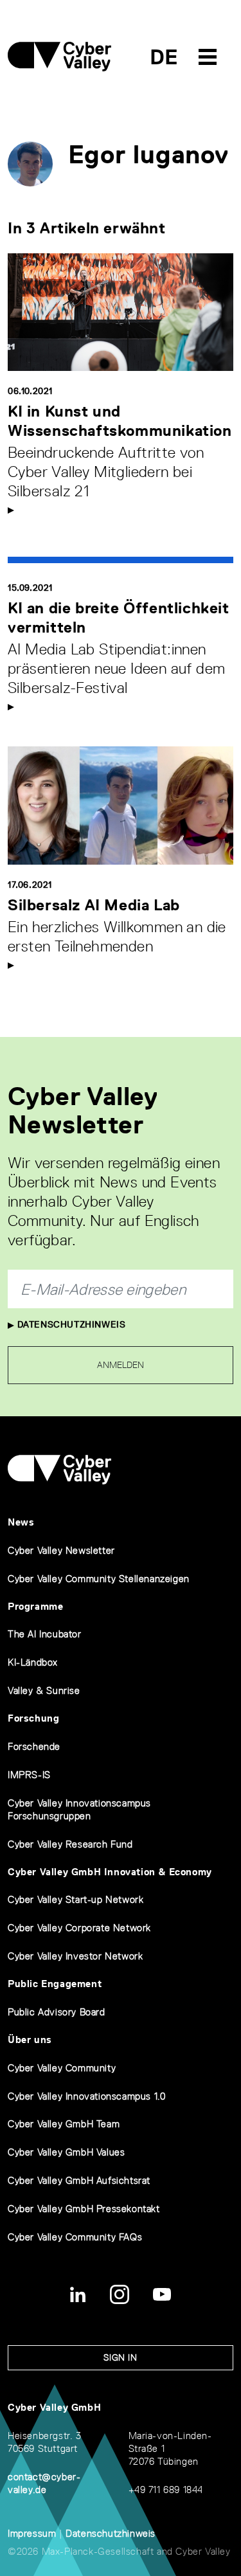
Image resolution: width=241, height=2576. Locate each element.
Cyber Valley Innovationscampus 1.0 (86, 2096)
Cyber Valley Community (62, 2068)
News (21, 1522)
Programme (35, 1606)
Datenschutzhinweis (70, 1324)
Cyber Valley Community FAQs (75, 2237)
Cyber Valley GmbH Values (66, 2152)
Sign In (120, 2357)
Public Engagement (55, 1984)
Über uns (30, 2040)
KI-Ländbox (33, 1662)
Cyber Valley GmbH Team (64, 2124)
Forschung (33, 1718)
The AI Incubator (45, 1634)
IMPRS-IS (29, 1775)
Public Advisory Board (57, 2012)
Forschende (34, 1746)
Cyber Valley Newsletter (61, 1550)
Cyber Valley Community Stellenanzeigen (99, 1579)
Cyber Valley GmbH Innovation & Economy (110, 1872)
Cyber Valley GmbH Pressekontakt (84, 2209)
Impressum (32, 2533)
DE (164, 57)
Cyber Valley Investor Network (75, 1956)
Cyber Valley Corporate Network (79, 1928)
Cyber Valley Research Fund (70, 1844)
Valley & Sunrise (44, 1690)
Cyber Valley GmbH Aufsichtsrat (79, 2180)
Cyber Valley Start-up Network (76, 1899)
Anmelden (121, 1365)
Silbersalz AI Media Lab (94, 905)
